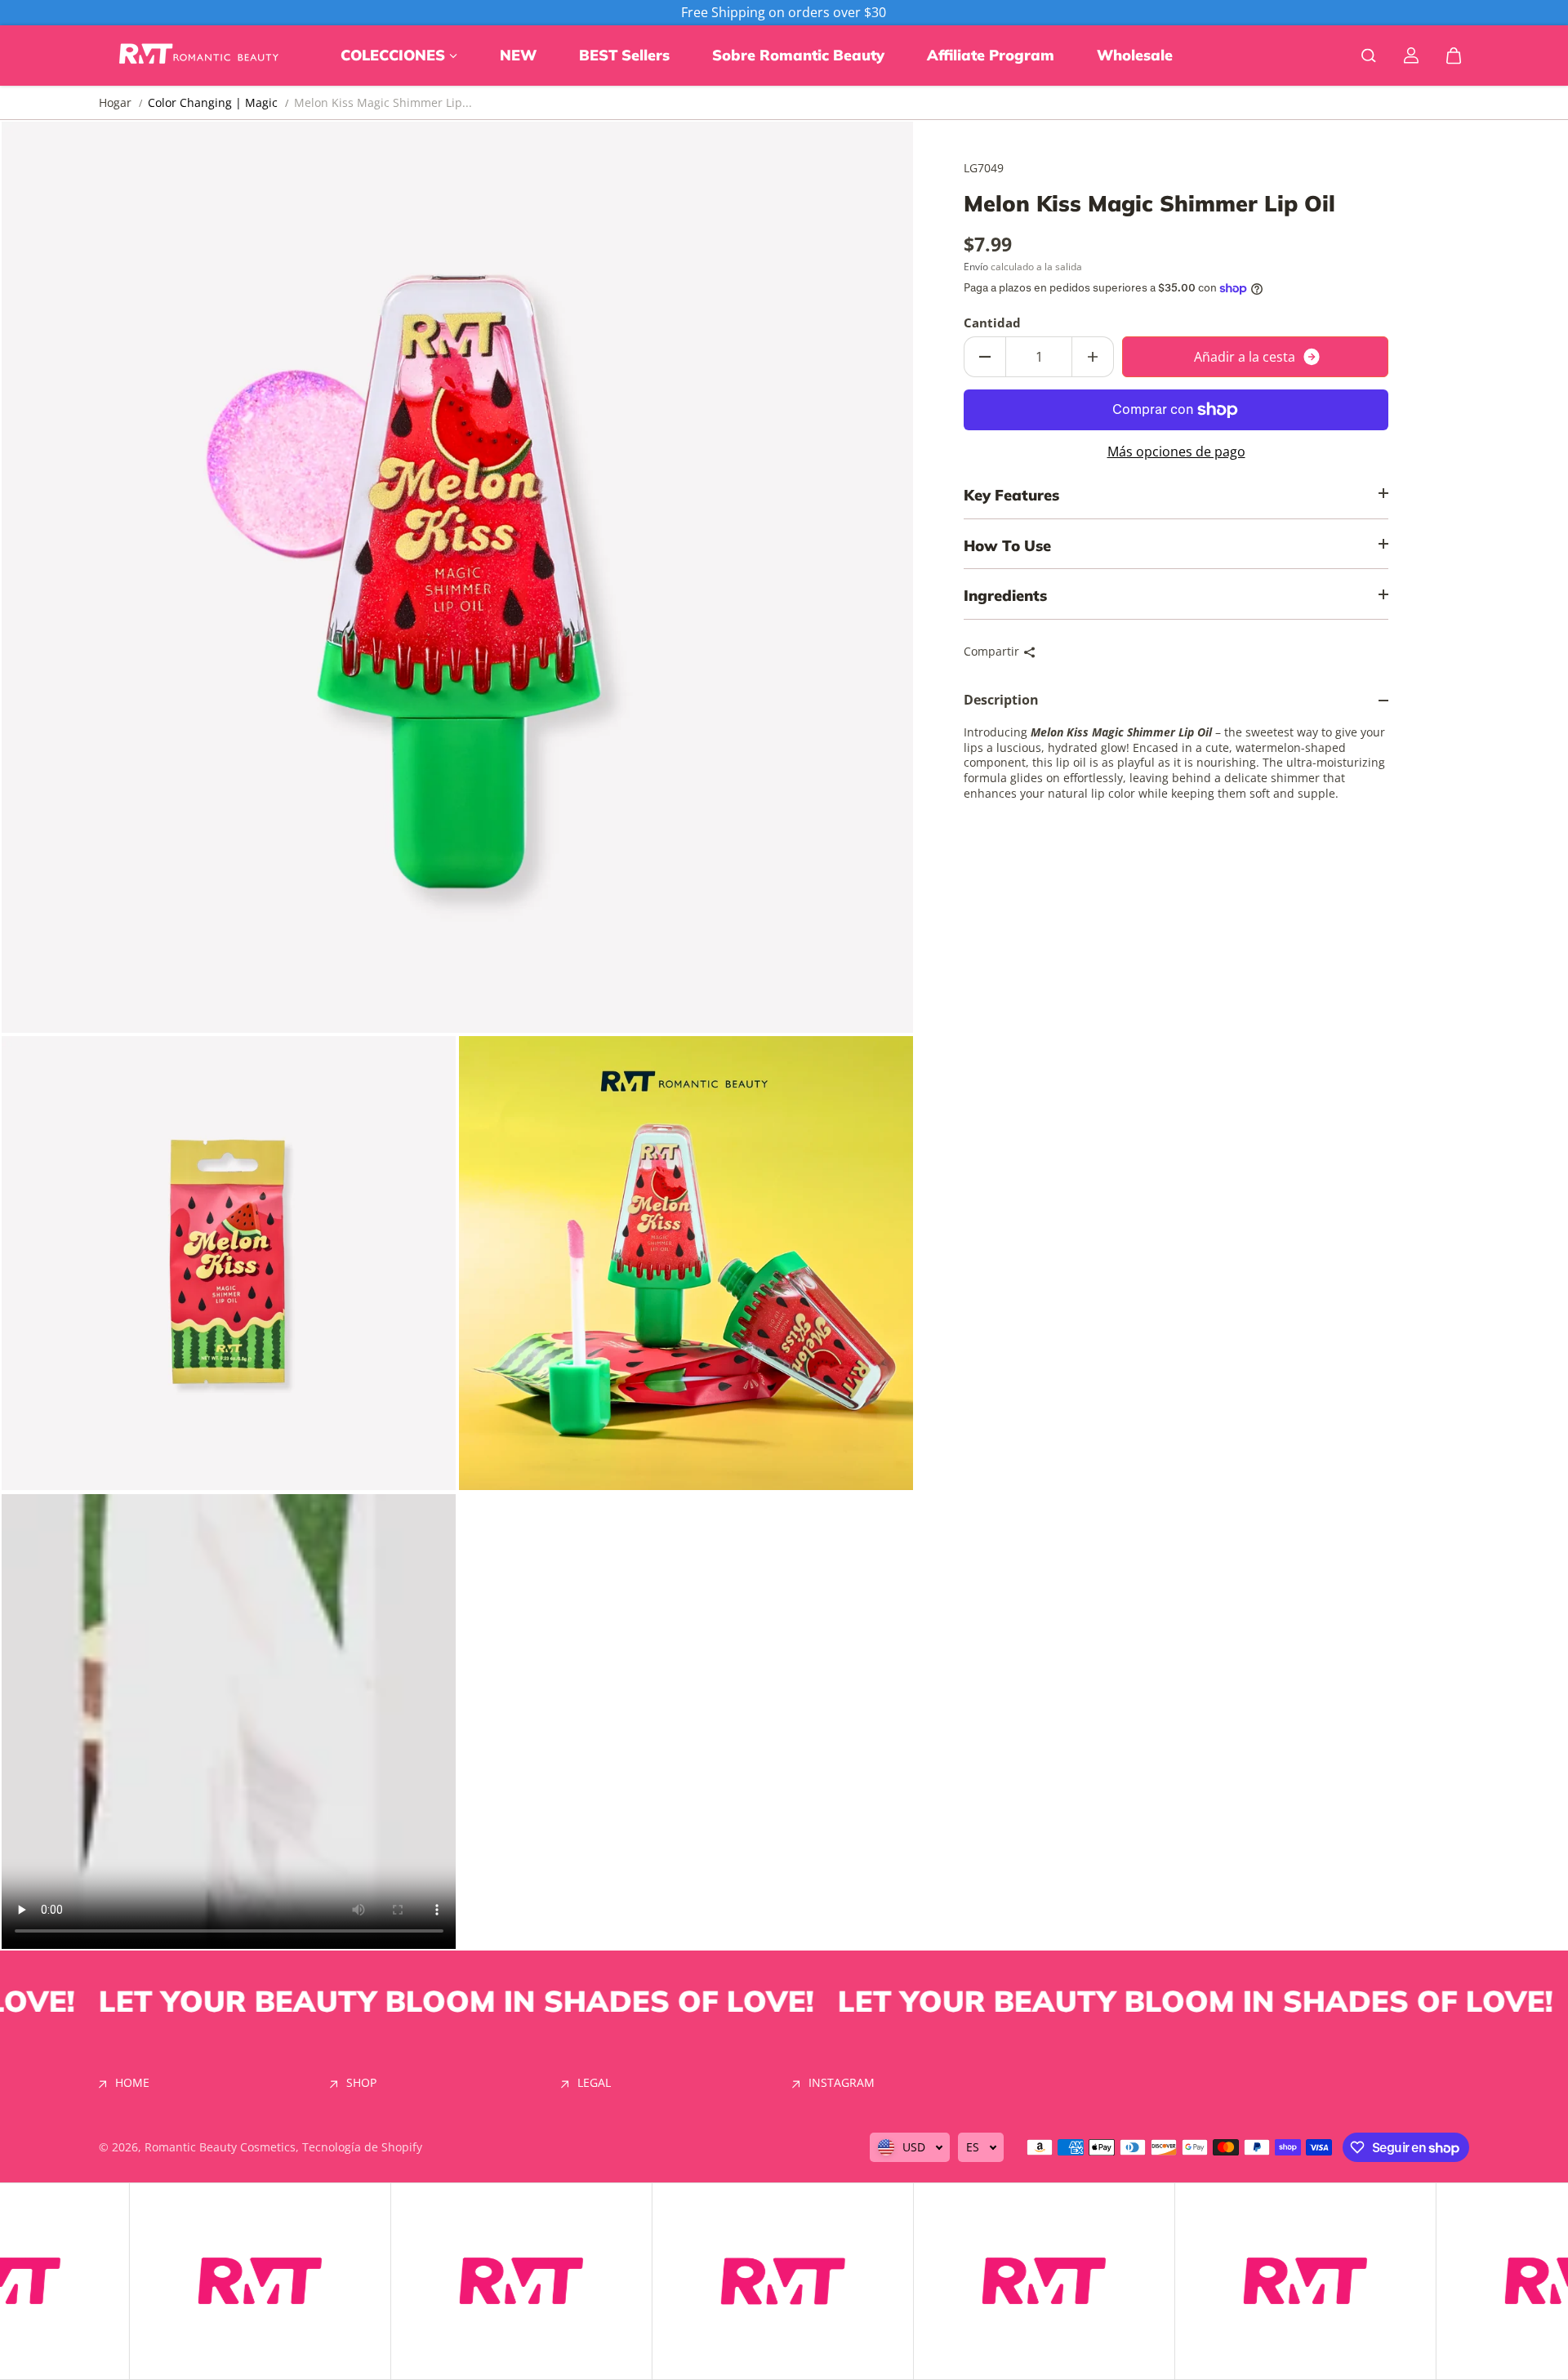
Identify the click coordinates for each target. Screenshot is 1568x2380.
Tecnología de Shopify (362, 2147)
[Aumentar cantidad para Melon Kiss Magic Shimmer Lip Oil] (1093, 357)
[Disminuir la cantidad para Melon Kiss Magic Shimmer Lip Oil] (985, 357)
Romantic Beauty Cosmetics (220, 2147)
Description (1001, 701)
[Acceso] (1411, 56)
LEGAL (594, 2083)
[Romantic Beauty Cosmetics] (201, 56)
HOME (132, 2083)
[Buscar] (1369, 56)
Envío (976, 267)
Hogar (115, 103)
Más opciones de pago (1176, 452)
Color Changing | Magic (213, 102)
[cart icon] (1454, 56)
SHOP (361, 2083)
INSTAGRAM (842, 2083)
